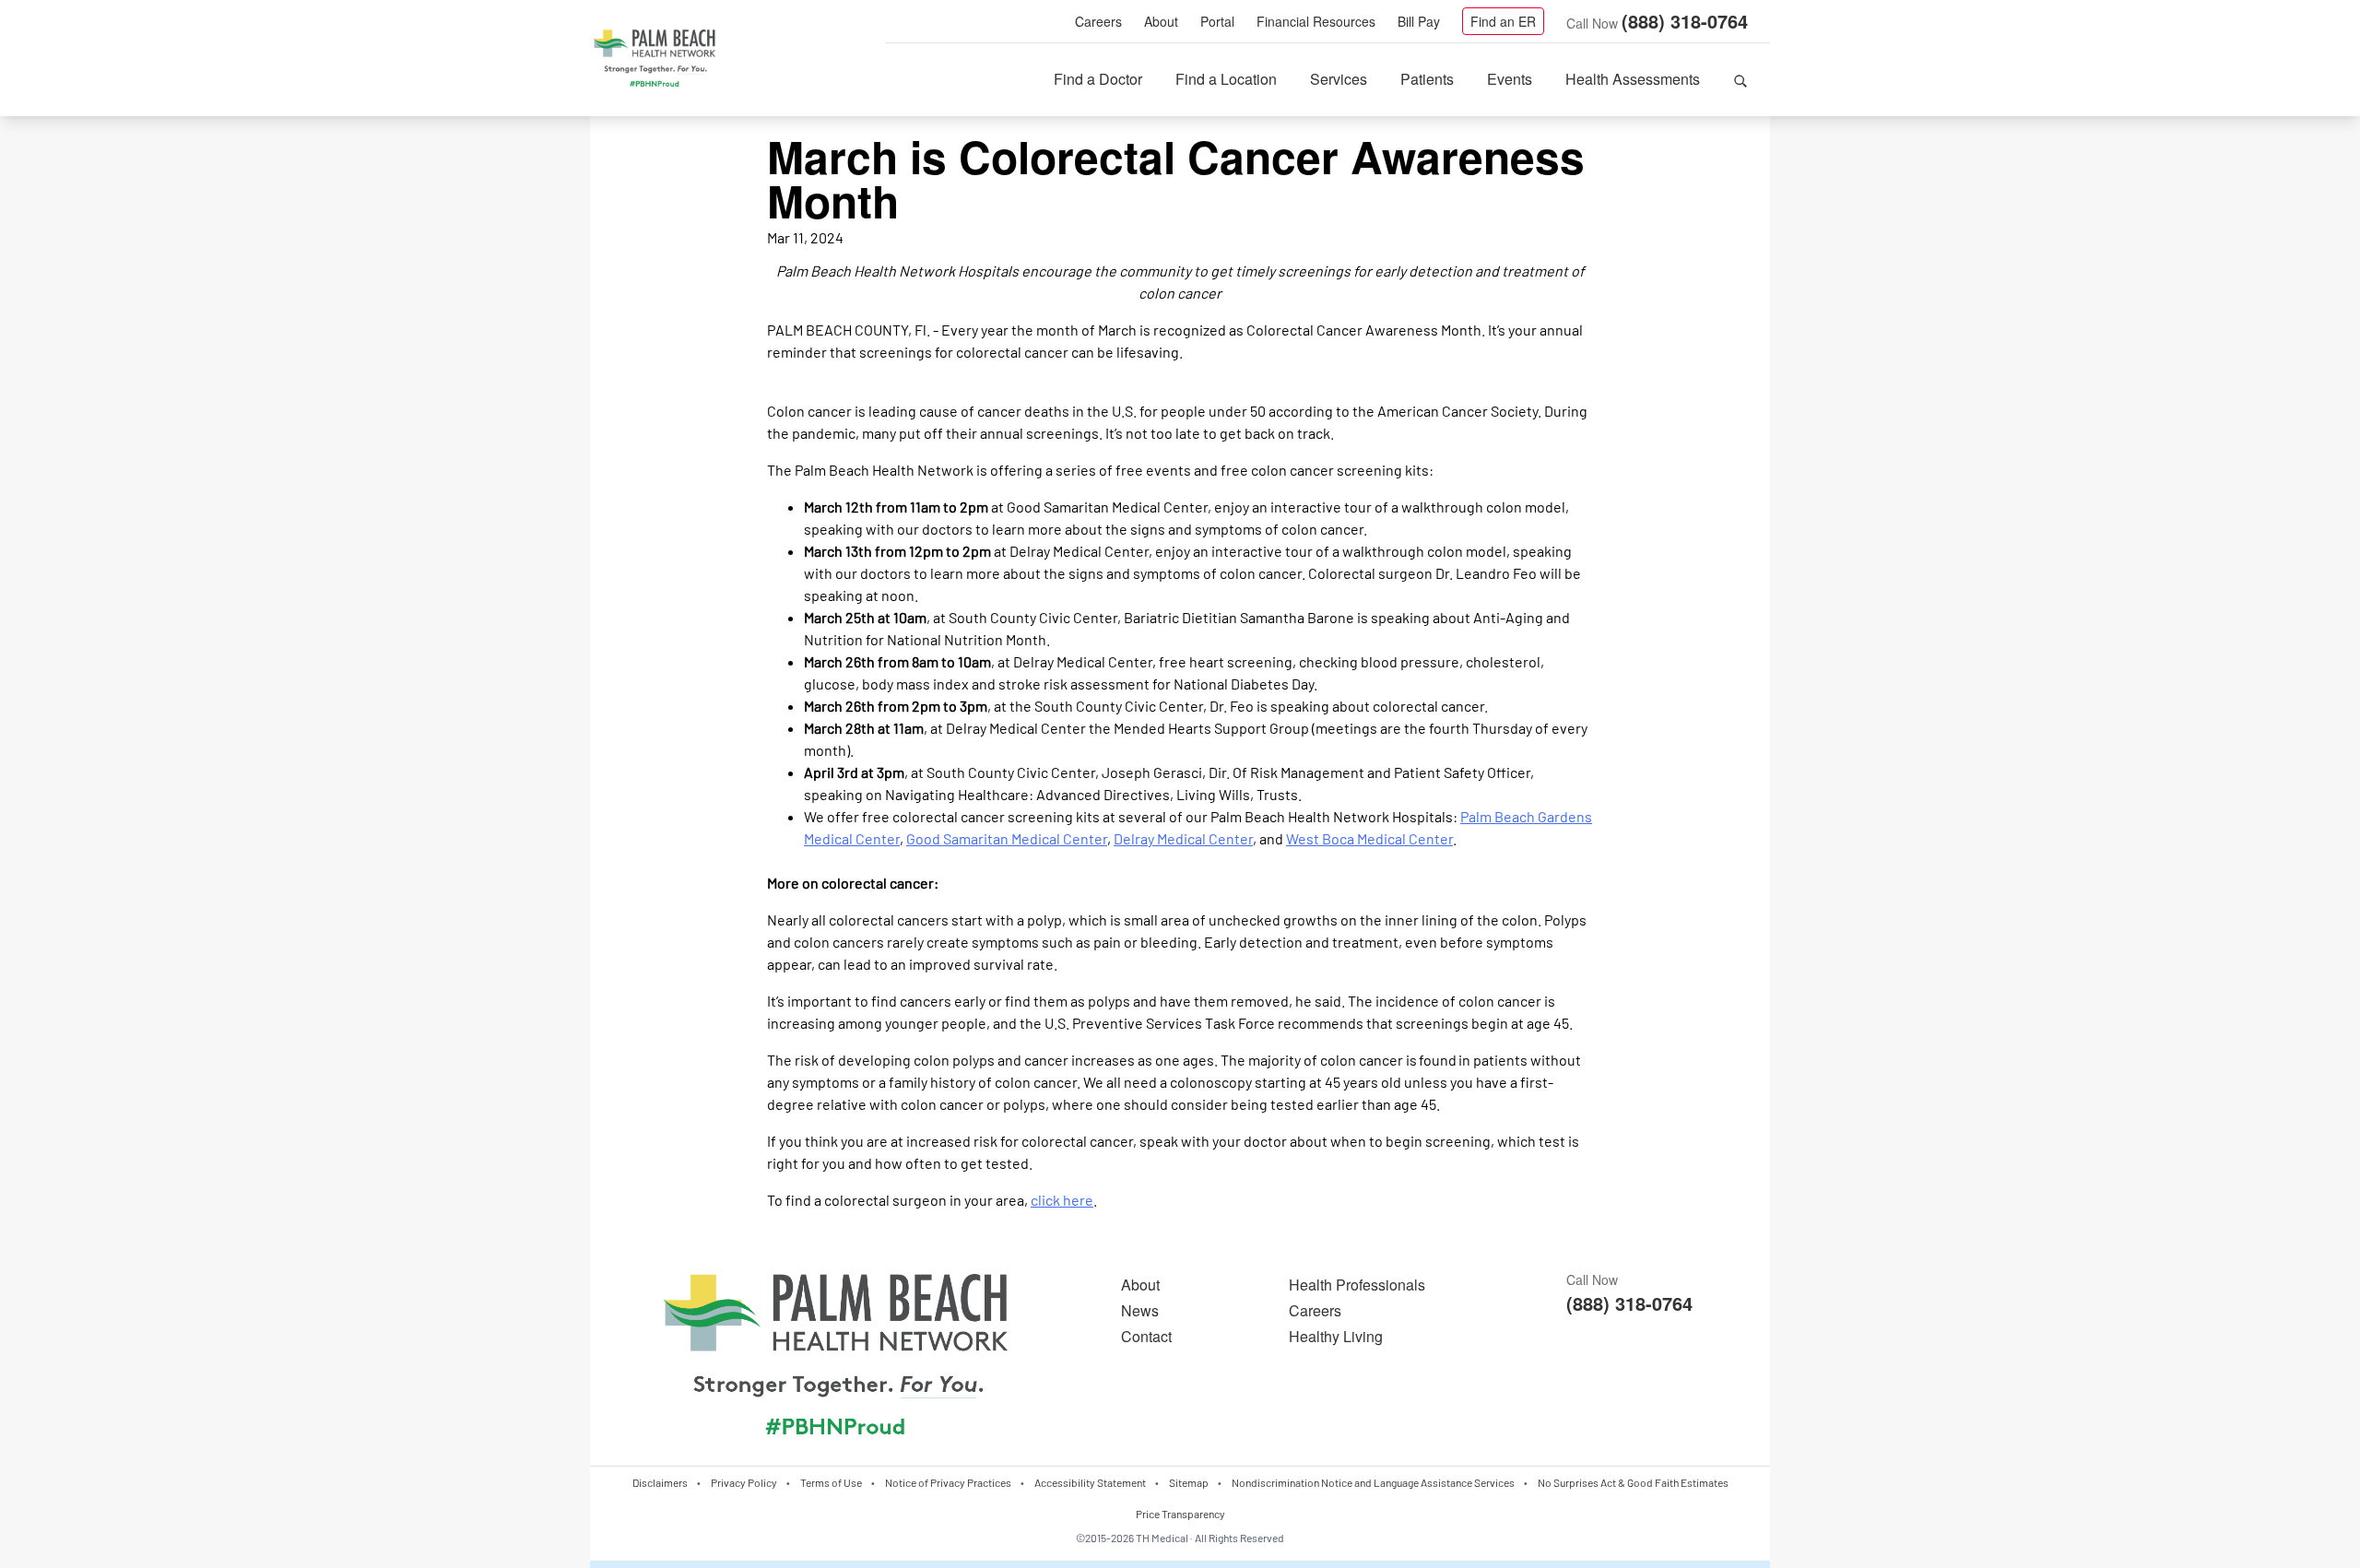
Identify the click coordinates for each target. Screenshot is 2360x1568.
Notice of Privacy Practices (948, 1482)
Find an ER (1503, 21)
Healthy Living (1336, 1336)
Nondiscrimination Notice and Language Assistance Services (1373, 1482)
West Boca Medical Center (1369, 838)
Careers (1098, 21)
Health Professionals (1357, 1285)
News (1140, 1310)
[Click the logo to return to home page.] (655, 59)
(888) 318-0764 (1685, 21)
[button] (1740, 79)
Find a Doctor (1098, 79)
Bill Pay (1419, 21)
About (1161, 21)
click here (1062, 1200)
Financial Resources (1316, 21)
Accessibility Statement (1090, 1482)
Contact (1146, 1336)
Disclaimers (660, 1482)
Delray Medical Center (1183, 838)
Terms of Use (831, 1482)
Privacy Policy (744, 1482)
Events (1510, 79)
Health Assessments (1633, 79)
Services (1339, 79)
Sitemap (1189, 1482)
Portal (1217, 21)
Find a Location (1226, 79)
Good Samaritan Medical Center (1007, 838)
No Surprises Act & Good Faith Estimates (1633, 1482)
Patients (1427, 79)
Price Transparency (1180, 1514)
